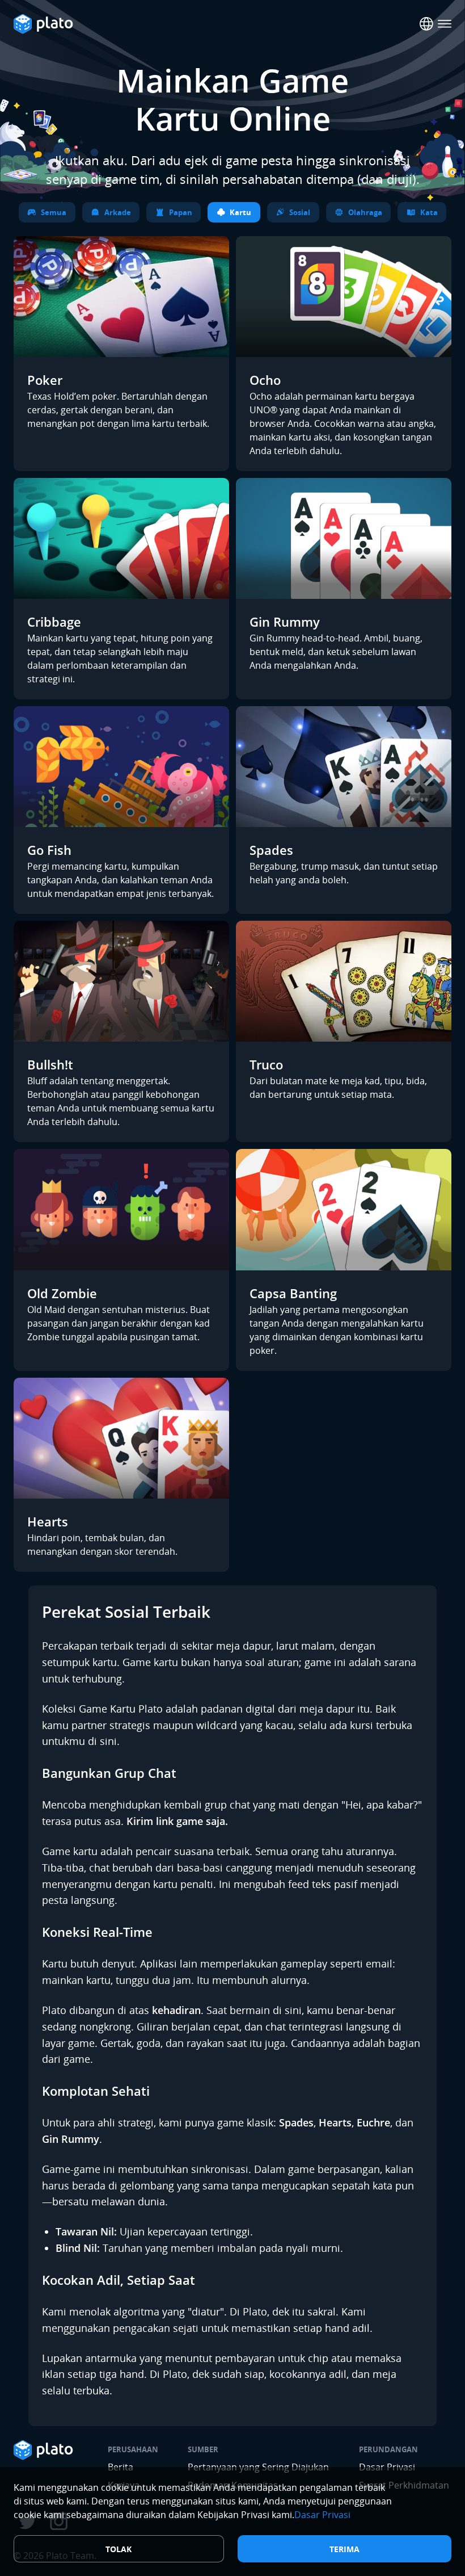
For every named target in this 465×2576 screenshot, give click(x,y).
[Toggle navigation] (445, 24)
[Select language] (426, 24)
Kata (429, 212)
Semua (54, 212)
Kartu (240, 212)
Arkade (118, 212)
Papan (181, 212)
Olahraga (365, 212)
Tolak (119, 2549)
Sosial (300, 212)
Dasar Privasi (322, 2515)
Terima (344, 2549)
